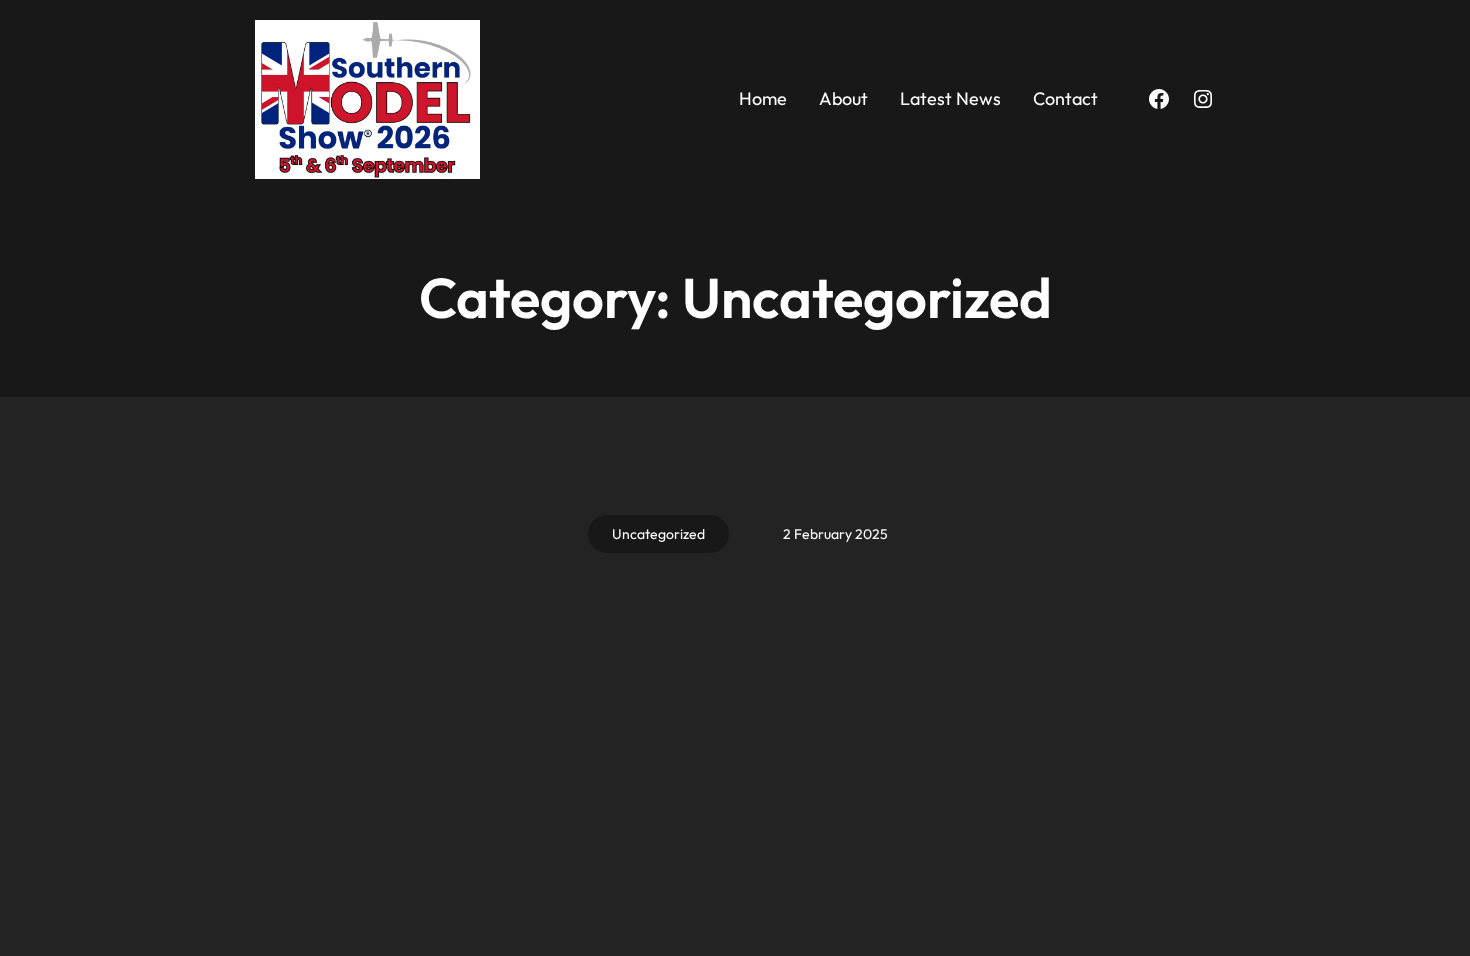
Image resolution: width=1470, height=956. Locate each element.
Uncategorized (658, 534)
